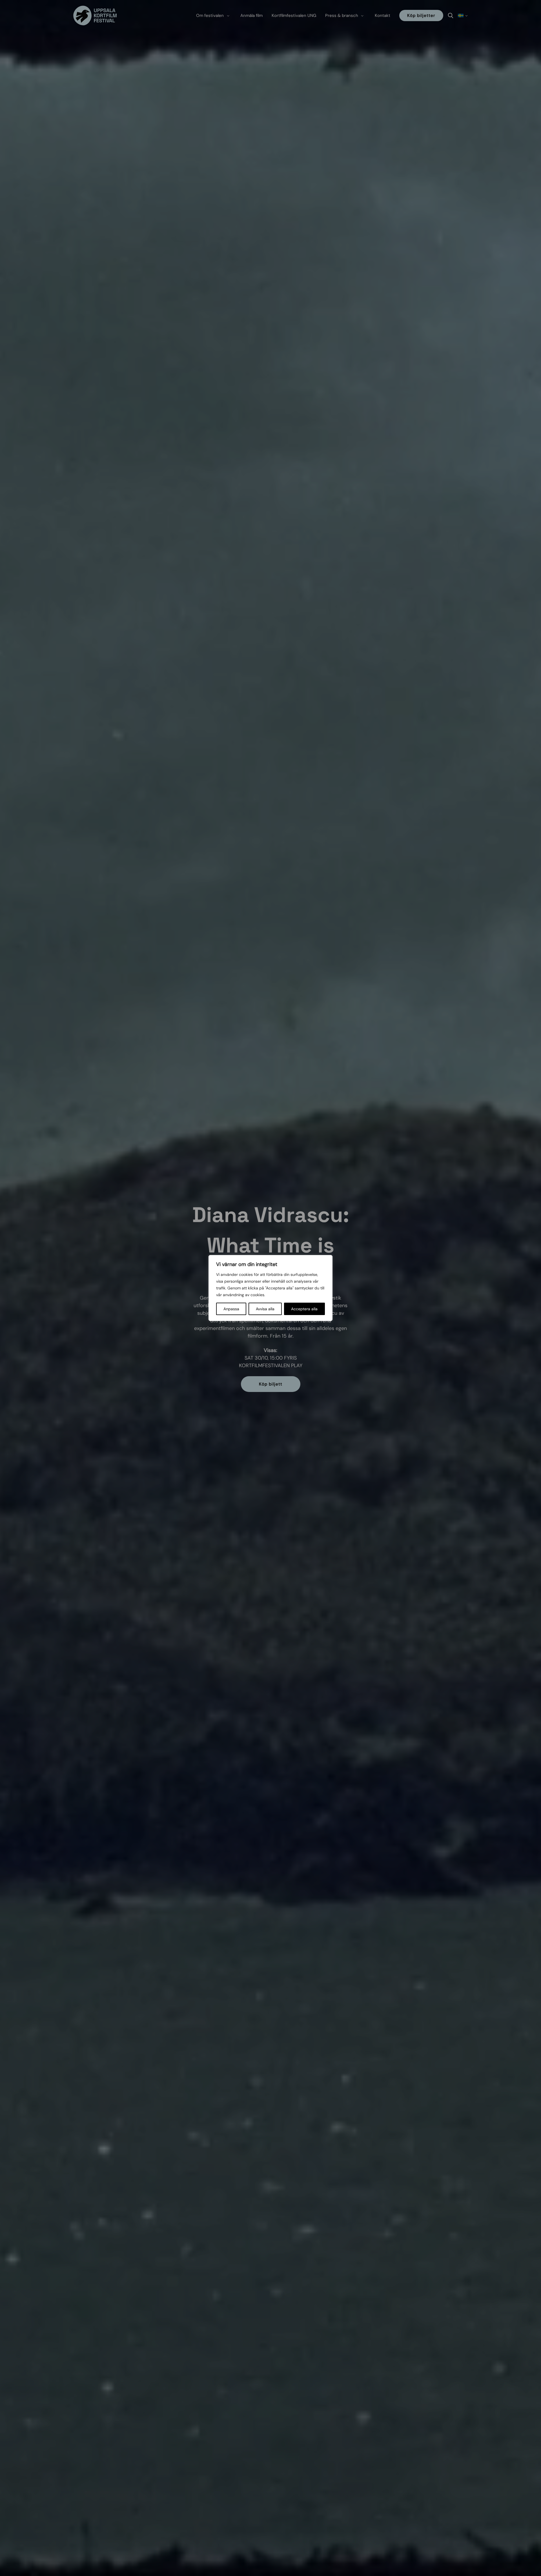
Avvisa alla (265, 1309)
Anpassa (231, 1309)
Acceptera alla (304, 1309)
